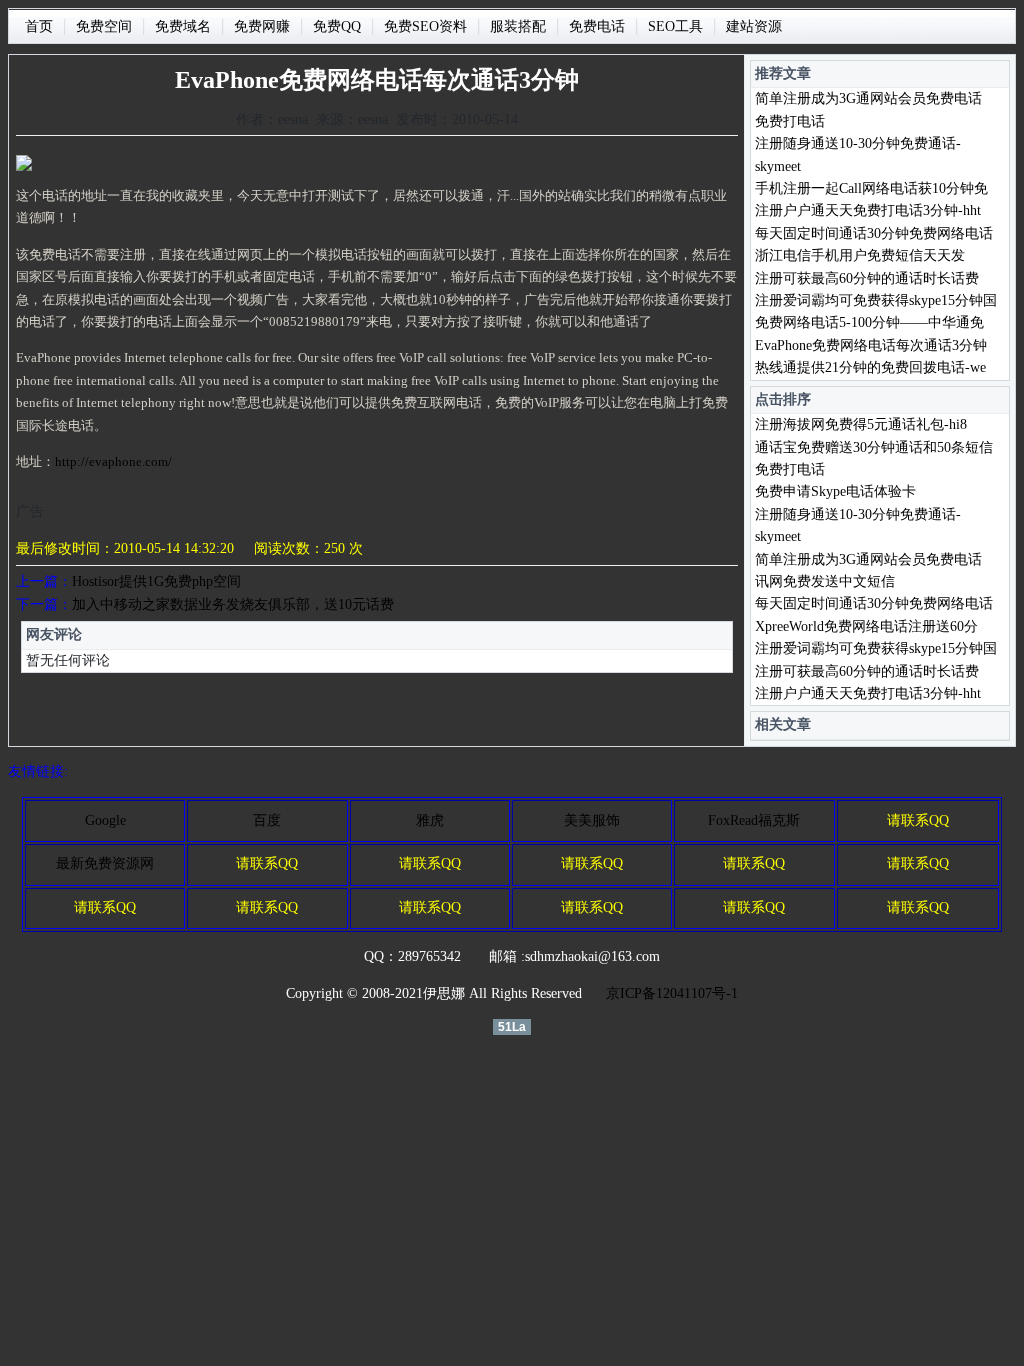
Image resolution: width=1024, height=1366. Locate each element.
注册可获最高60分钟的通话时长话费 (867, 278)
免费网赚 (262, 26)
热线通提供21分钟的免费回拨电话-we (870, 367)
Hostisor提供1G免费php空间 (156, 581)
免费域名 (183, 26)
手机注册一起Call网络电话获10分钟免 (871, 188)
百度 (267, 820)
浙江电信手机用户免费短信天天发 (860, 255)
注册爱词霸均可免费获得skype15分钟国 (876, 300)
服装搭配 (518, 26)
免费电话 (597, 26)
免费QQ (337, 26)
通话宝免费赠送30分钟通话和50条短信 (874, 447)
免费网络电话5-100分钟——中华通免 (869, 322)
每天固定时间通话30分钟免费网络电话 (874, 233)
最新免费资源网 (105, 863)
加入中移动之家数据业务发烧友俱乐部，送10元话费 (233, 604)
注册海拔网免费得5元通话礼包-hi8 (861, 424)
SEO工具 (675, 26)
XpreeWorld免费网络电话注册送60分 (866, 626)
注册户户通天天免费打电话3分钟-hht (868, 210)
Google (105, 820)
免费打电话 (790, 121)
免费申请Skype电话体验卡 (835, 491)
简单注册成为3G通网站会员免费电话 (868, 98)
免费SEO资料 (425, 26)
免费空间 (104, 26)
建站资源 (754, 26)
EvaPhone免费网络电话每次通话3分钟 (871, 345)
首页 (39, 26)
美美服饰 (592, 820)
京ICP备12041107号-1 (672, 993)
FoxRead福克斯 (754, 820)
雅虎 (430, 820)
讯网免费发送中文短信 (825, 581)
